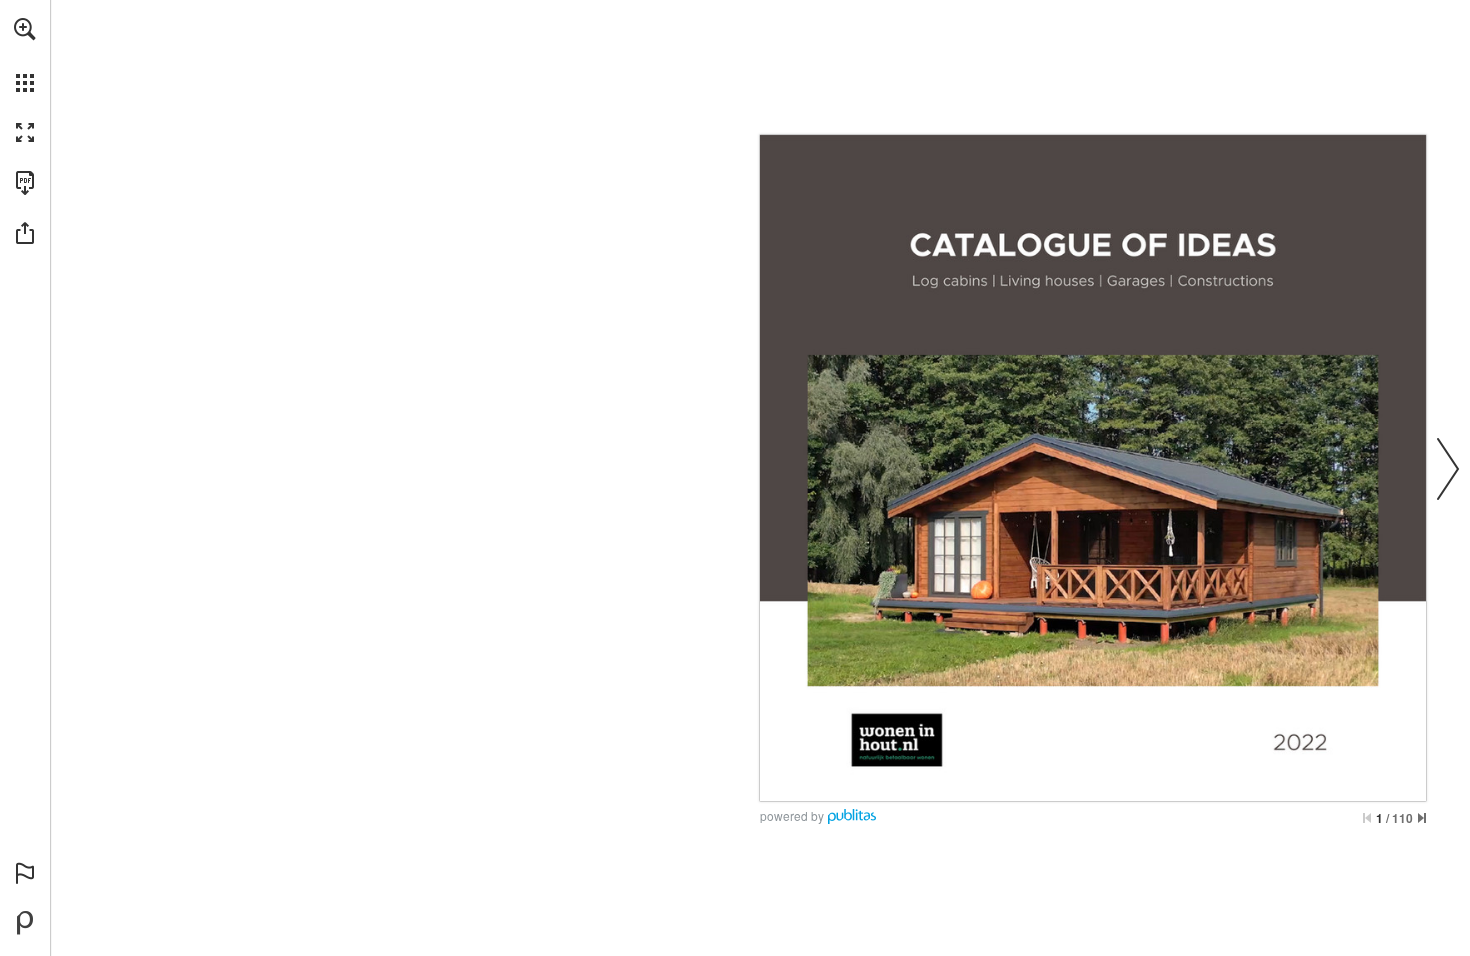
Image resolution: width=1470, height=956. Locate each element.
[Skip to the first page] (1367, 818)
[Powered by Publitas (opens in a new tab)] (25, 923)
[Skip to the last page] (1422, 818)
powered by (792, 815)
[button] (25, 29)
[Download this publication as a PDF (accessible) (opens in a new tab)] (25, 183)
